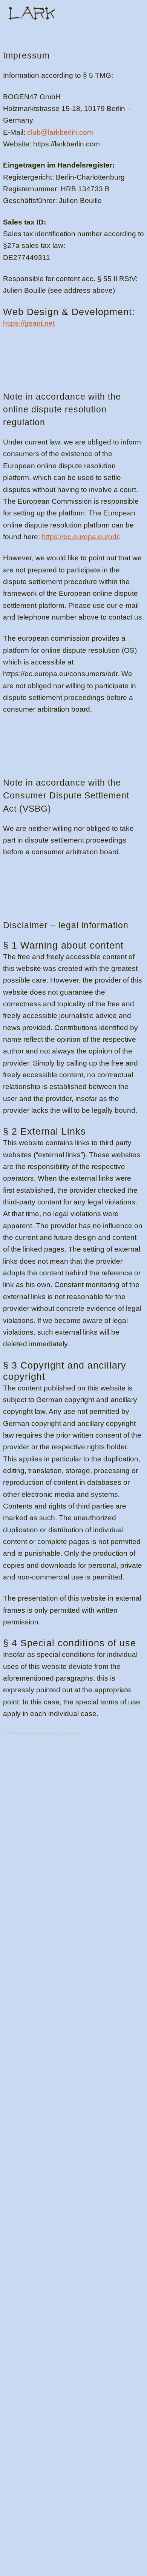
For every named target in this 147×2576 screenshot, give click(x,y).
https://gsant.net (29, 323)
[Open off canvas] (133, 13)
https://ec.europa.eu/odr (80, 537)
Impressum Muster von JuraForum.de (49, 1732)
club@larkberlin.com (60, 132)
